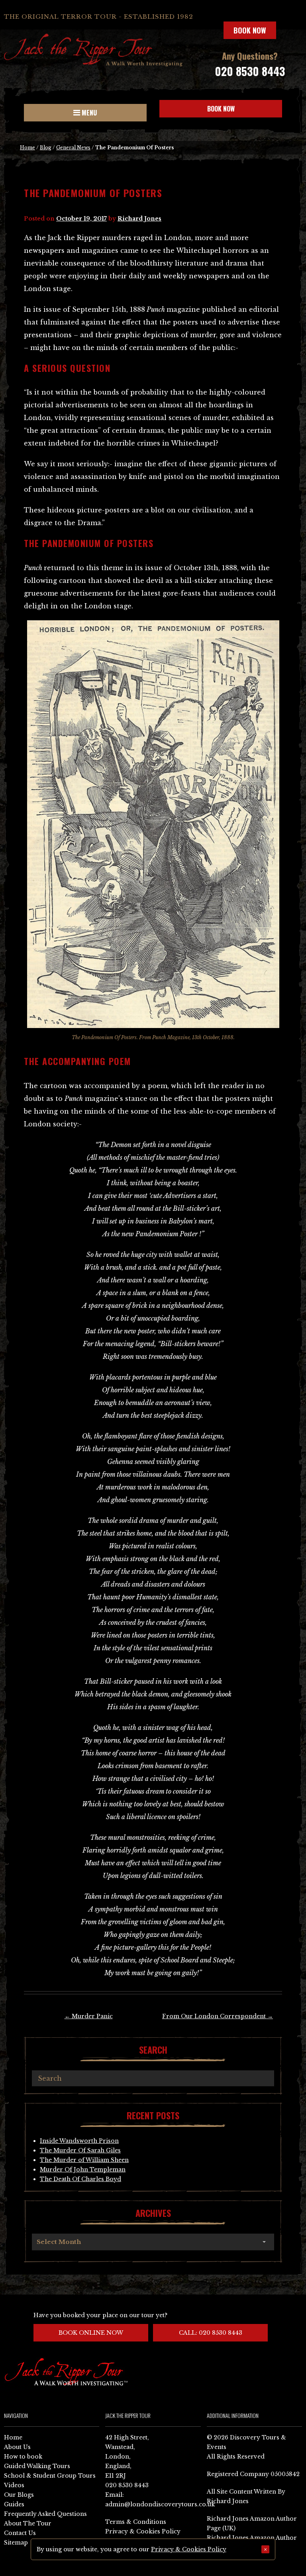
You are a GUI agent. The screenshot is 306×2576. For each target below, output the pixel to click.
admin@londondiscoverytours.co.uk (160, 2504)
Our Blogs (19, 2495)
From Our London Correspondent (218, 2016)
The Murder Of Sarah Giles (80, 2150)
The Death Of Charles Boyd (80, 2179)
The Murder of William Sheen (84, 2160)
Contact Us (20, 2533)
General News (73, 148)
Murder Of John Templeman (83, 2169)
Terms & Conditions (136, 2522)
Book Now (250, 30)
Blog (46, 148)
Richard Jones (139, 219)
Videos (14, 2485)
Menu (88, 113)
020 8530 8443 (250, 71)
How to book (23, 2457)
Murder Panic (89, 2016)
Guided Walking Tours (37, 2466)
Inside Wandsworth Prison (79, 2141)
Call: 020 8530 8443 (211, 2333)
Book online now (91, 2333)
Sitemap (16, 2543)
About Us (17, 2447)
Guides (14, 2504)
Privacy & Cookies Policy (143, 2531)
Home (27, 148)
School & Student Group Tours (50, 2476)
